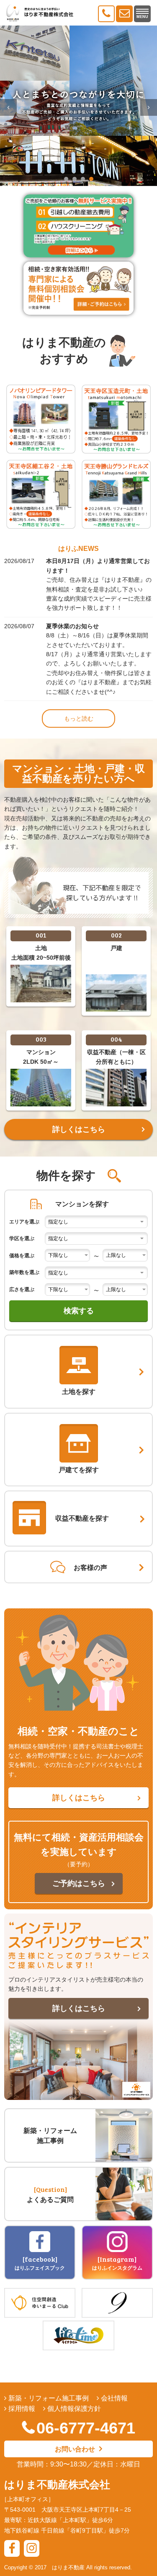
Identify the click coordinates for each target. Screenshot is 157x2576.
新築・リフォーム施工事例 (48, 2398)
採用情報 (21, 2409)
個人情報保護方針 (73, 2409)
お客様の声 (90, 1568)
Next (149, 107)
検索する (79, 1311)
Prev (8, 107)
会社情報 (113, 2398)
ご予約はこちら (79, 1883)
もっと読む (79, 719)
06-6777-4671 (86, 2428)
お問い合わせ (75, 2449)
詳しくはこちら (79, 1129)
